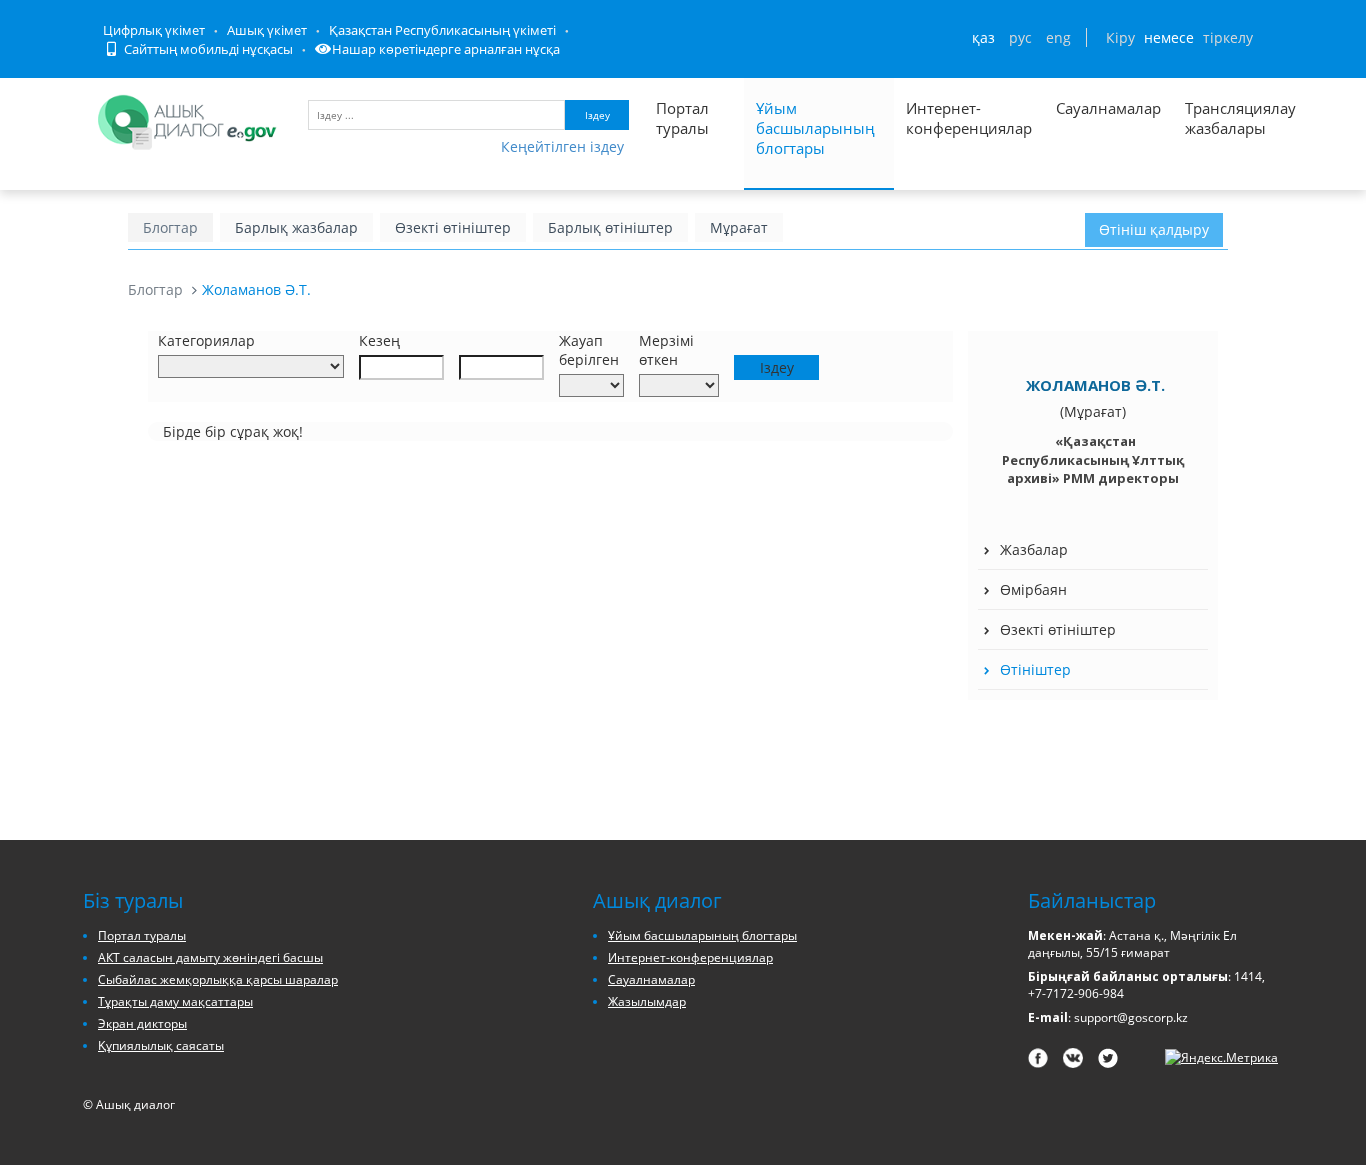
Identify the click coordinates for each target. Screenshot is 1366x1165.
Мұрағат (739, 227)
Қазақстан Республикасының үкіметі (442, 30)
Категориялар (206, 340)
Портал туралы (682, 118)
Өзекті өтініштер (453, 227)
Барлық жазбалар (296, 227)
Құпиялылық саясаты (161, 1045)
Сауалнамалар (1108, 108)
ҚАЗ (983, 37)
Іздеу (597, 115)
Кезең (379, 340)
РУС (1020, 37)
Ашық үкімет (267, 30)
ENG (1058, 37)
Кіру (1120, 37)
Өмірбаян (1033, 589)
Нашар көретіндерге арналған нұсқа (446, 49)
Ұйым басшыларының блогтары (815, 128)
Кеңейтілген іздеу (562, 146)
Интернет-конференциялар (969, 118)
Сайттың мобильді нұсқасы (207, 49)
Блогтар (170, 227)
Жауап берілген (589, 350)
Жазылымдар (647, 1001)
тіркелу (1228, 37)
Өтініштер (1035, 669)
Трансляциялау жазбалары (1219, 118)
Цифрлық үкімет (154, 30)
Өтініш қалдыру (1154, 229)
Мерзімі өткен (666, 350)
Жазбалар (1034, 549)
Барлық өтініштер (610, 227)
